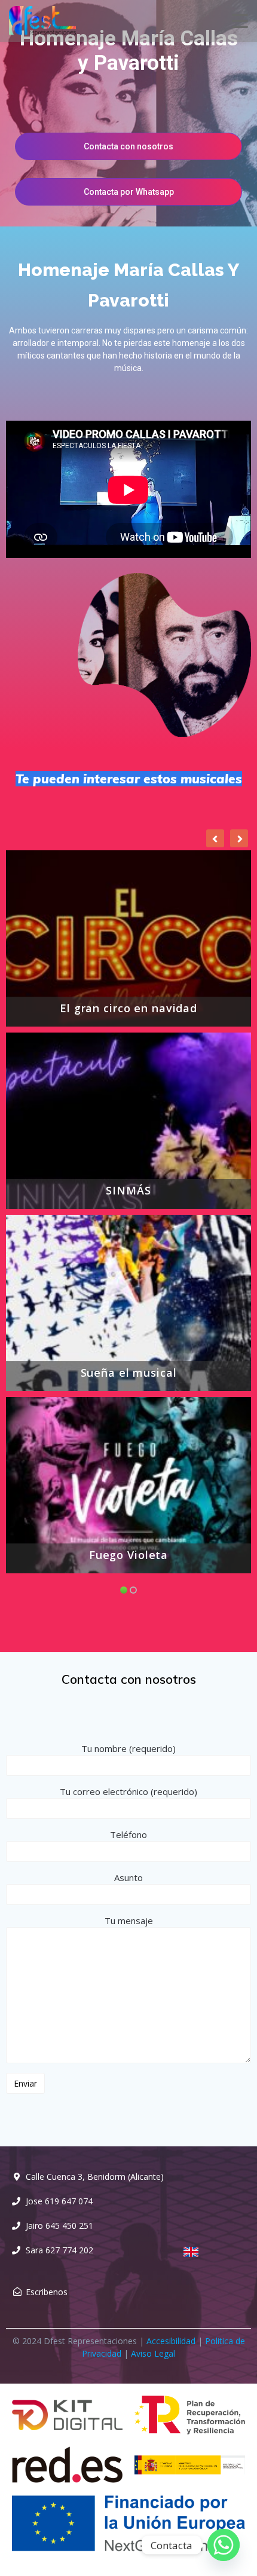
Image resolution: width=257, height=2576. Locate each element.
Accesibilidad (171, 2341)
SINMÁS (128, 1191)
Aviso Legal (153, 2353)
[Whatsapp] (224, 2545)
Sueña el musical (129, 1373)
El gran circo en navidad (128, 1009)
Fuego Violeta (128, 1555)
